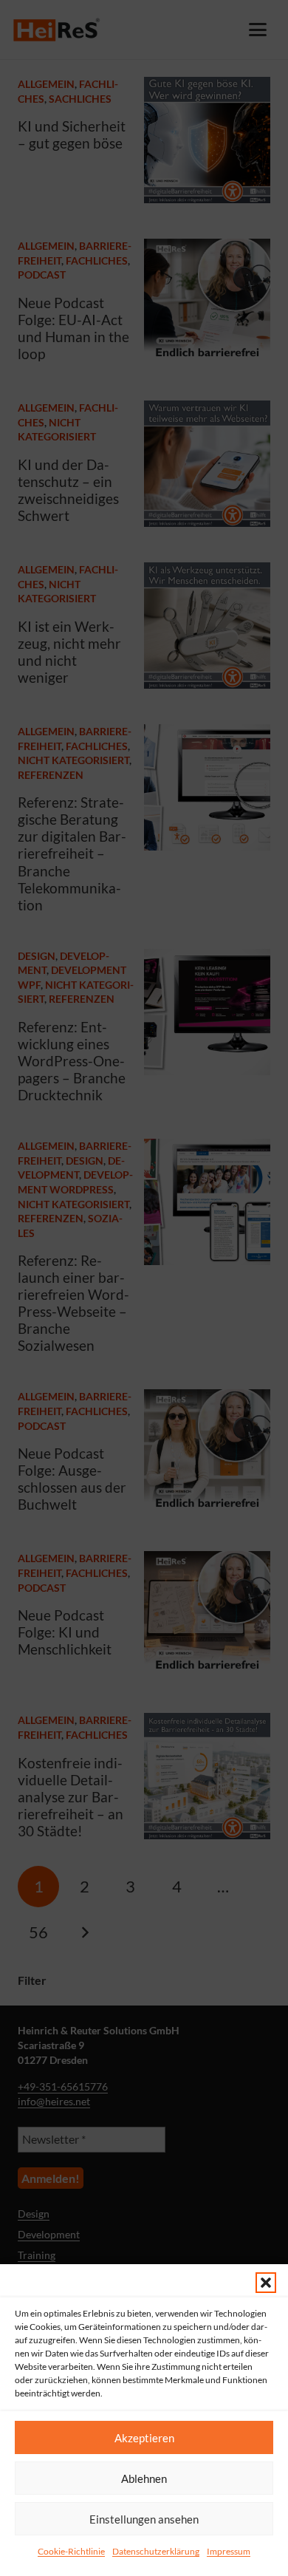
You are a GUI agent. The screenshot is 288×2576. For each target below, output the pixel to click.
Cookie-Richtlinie (71, 2551)
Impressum (229, 2551)
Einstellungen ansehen (144, 2519)
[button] (266, 2283)
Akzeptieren (144, 2438)
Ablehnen (144, 2478)
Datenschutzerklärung (156, 2551)
